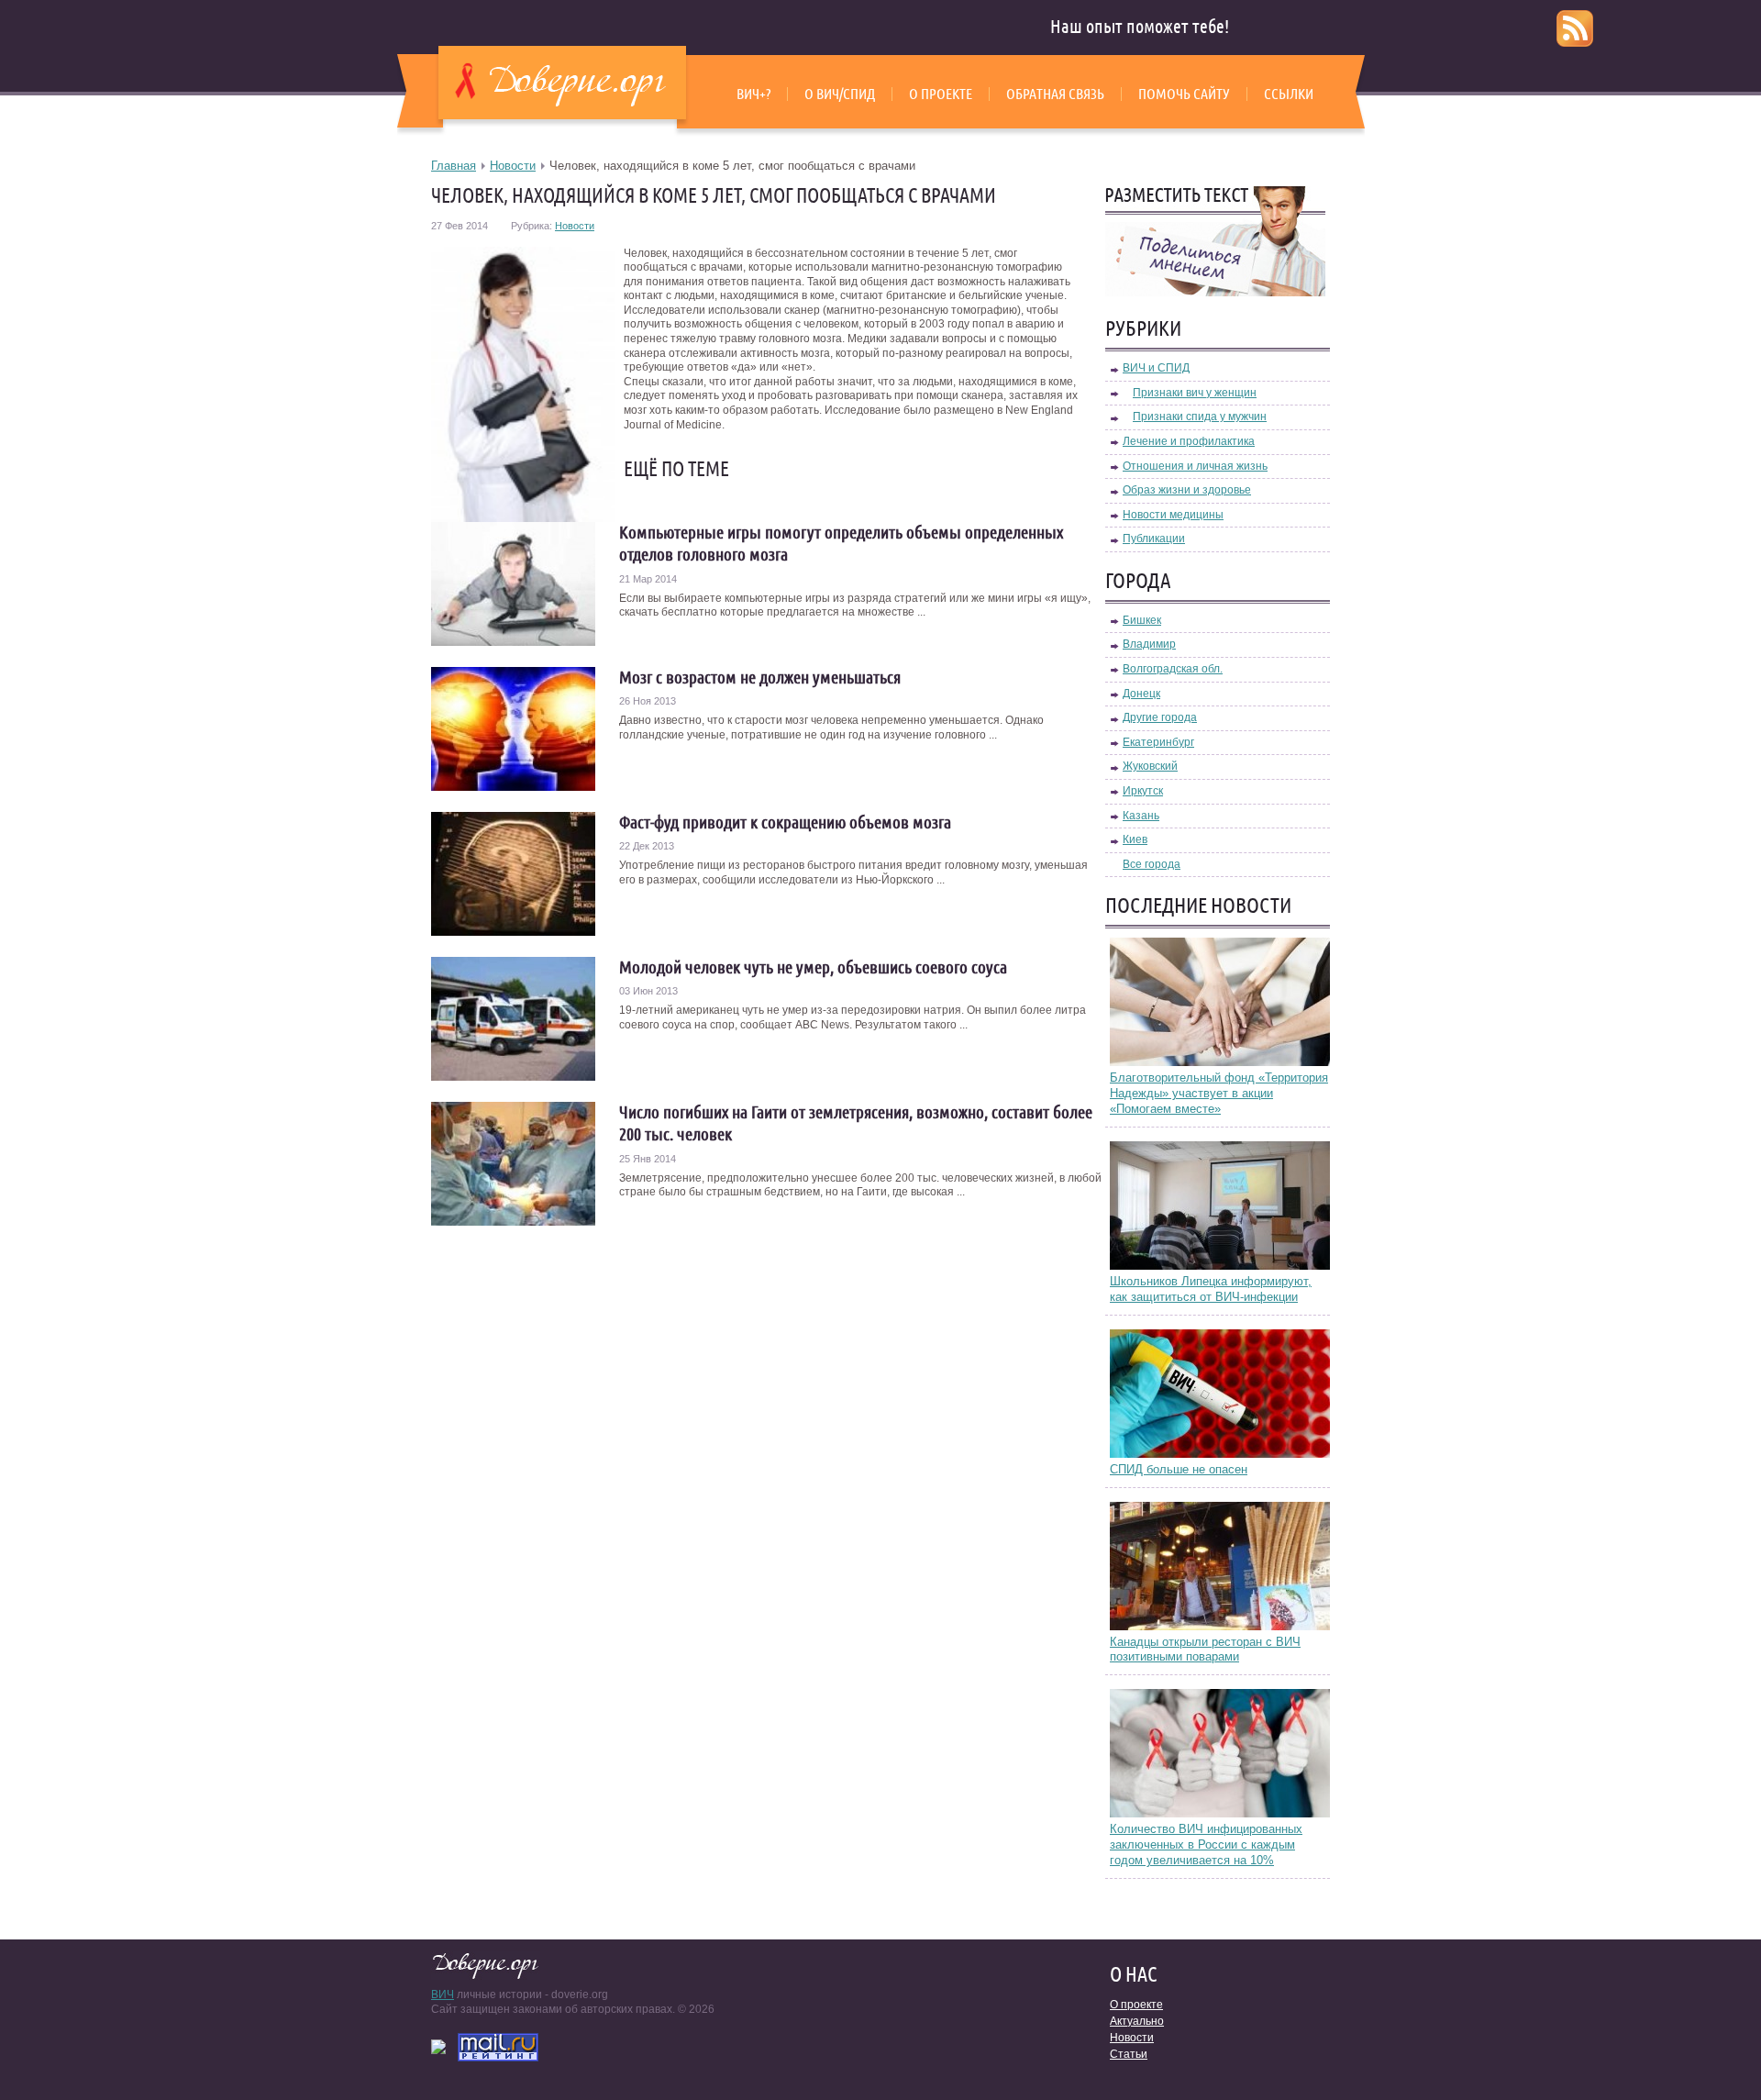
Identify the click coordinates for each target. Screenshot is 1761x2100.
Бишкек (1142, 620)
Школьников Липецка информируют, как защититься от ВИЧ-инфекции (1211, 1289)
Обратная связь (1055, 94)
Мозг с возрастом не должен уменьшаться (760, 677)
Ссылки (1289, 94)
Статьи (1129, 2054)
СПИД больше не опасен (1179, 1469)
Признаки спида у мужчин (1200, 417)
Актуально (1137, 2021)
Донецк (1141, 694)
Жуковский (1150, 766)
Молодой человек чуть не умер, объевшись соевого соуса (813, 967)
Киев (1135, 839)
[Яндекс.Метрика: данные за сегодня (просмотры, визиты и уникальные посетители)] (438, 2047)
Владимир (1149, 644)
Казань (1141, 816)
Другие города (1160, 717)
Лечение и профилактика (1189, 441)
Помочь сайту (1184, 94)
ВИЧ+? (753, 94)
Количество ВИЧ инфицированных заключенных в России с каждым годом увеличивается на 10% (1206, 1844)
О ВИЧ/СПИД (840, 94)
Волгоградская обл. (1173, 669)
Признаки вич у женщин (1195, 393)
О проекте (941, 94)
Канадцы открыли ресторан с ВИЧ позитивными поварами (1205, 1650)
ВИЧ (443, 1994)
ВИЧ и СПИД (1156, 368)
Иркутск (1143, 791)
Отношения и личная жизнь (1195, 466)
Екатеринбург (1158, 742)
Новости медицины (1173, 515)
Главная (454, 166)
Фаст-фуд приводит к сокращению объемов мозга (785, 822)
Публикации (1154, 539)
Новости (513, 166)
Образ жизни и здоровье (1187, 490)
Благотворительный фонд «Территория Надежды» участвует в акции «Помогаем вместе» (1219, 1093)
